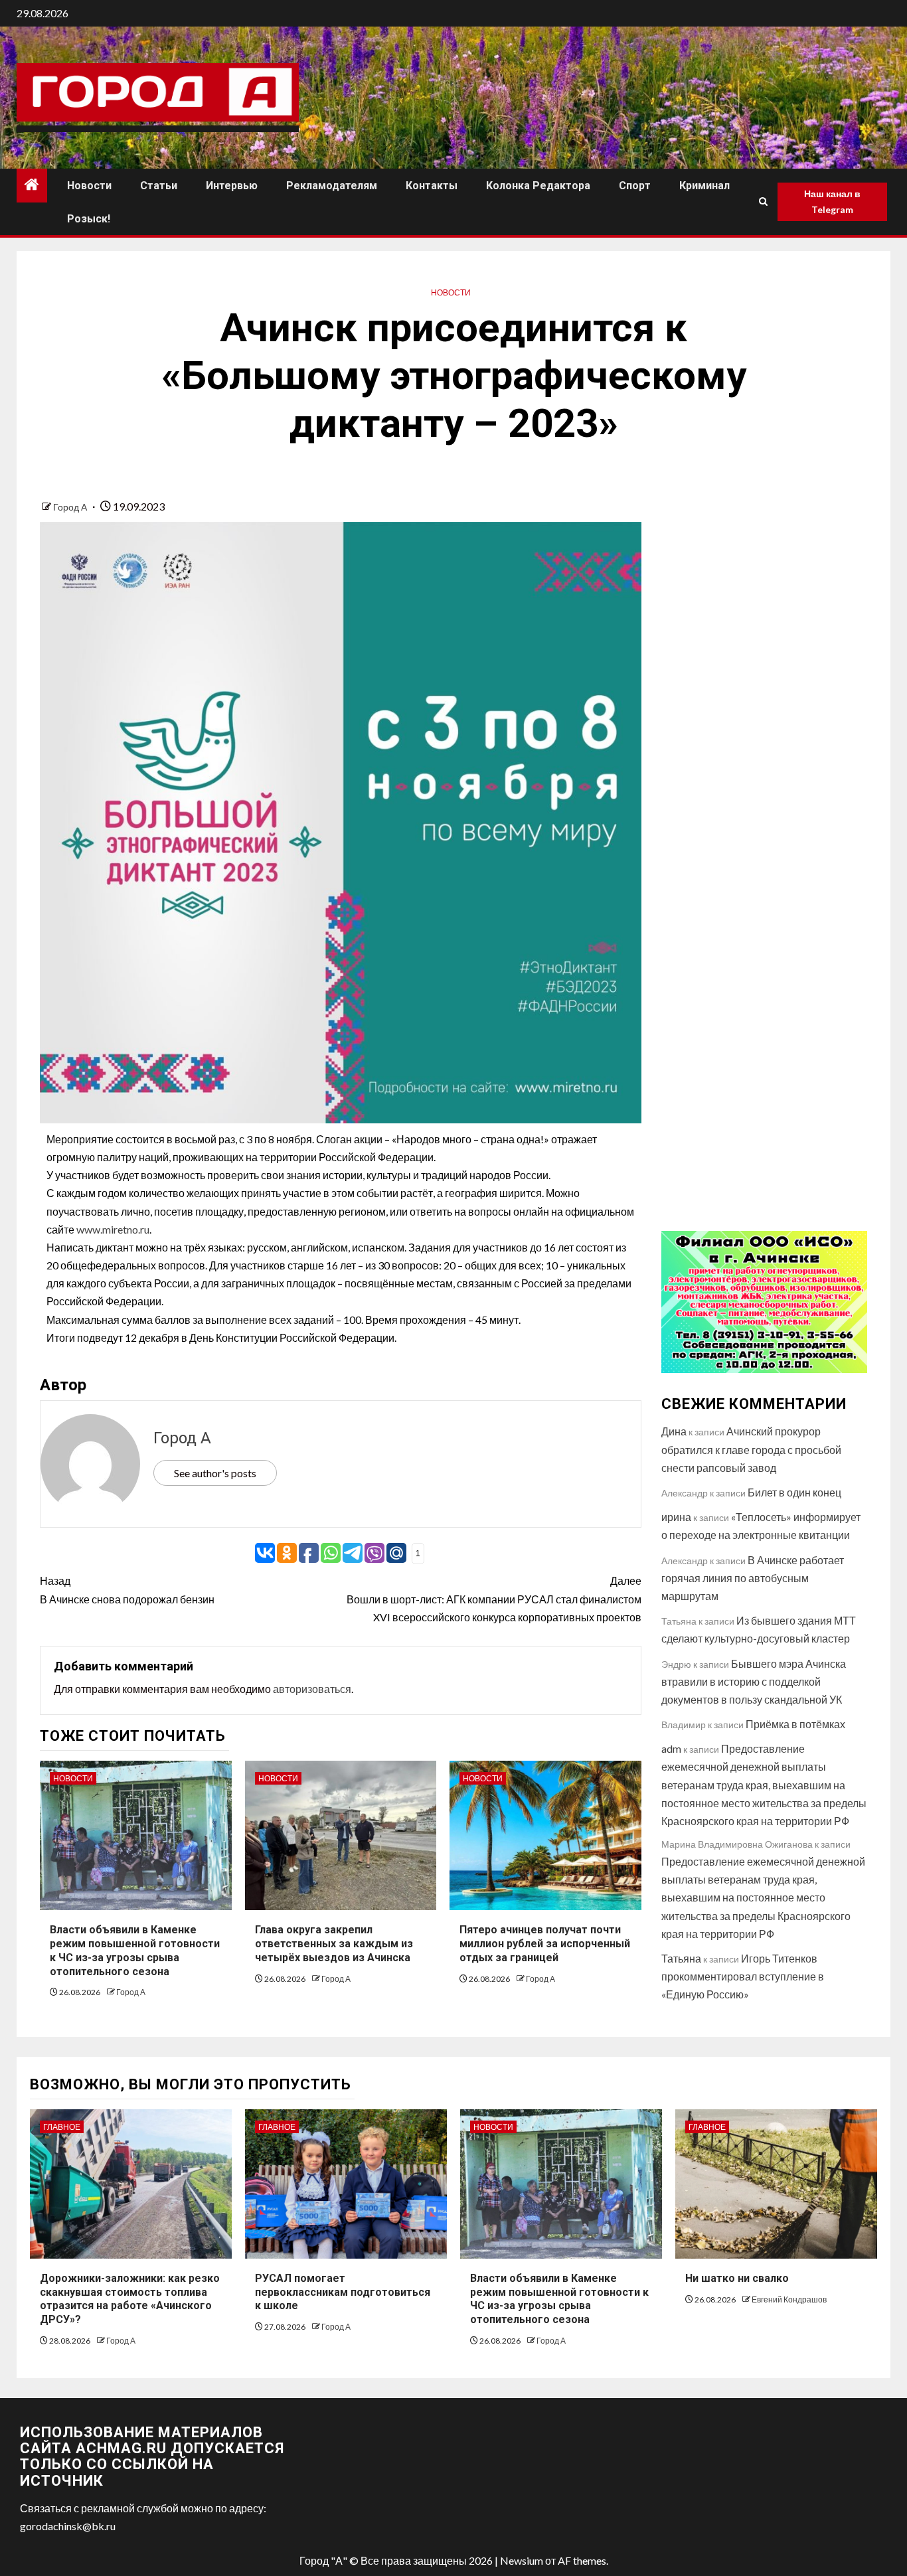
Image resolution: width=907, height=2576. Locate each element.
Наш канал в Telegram (832, 201)
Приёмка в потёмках (795, 1724)
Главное (62, 2127)
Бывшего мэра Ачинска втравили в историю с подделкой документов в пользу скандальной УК (754, 1681)
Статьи (159, 186)
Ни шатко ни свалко (737, 2278)
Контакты (432, 186)
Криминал (704, 186)
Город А (71, 507)
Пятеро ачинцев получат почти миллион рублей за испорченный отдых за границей (545, 1944)
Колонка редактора (538, 186)
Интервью (232, 186)
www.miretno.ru (113, 1229)
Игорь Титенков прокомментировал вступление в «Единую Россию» (743, 1976)
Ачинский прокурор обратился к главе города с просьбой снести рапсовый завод (751, 1449)
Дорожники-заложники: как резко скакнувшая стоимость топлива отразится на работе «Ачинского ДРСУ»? (130, 2299)
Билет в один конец (794, 1492)
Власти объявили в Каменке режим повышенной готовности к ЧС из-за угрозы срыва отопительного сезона (559, 2299)
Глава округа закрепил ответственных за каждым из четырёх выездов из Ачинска (334, 1944)
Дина (674, 1431)
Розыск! (89, 219)
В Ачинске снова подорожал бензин (127, 1589)
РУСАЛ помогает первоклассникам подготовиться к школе (343, 2292)
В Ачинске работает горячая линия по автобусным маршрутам (753, 1578)
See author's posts (215, 1473)
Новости (89, 186)
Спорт (635, 186)
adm (671, 1748)
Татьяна (681, 1958)
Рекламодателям (332, 186)
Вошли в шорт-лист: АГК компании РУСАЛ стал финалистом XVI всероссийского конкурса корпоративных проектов (494, 1598)
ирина (676, 1517)
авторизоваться (312, 1689)
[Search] (763, 202)
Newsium (522, 2560)
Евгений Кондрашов (789, 2299)
